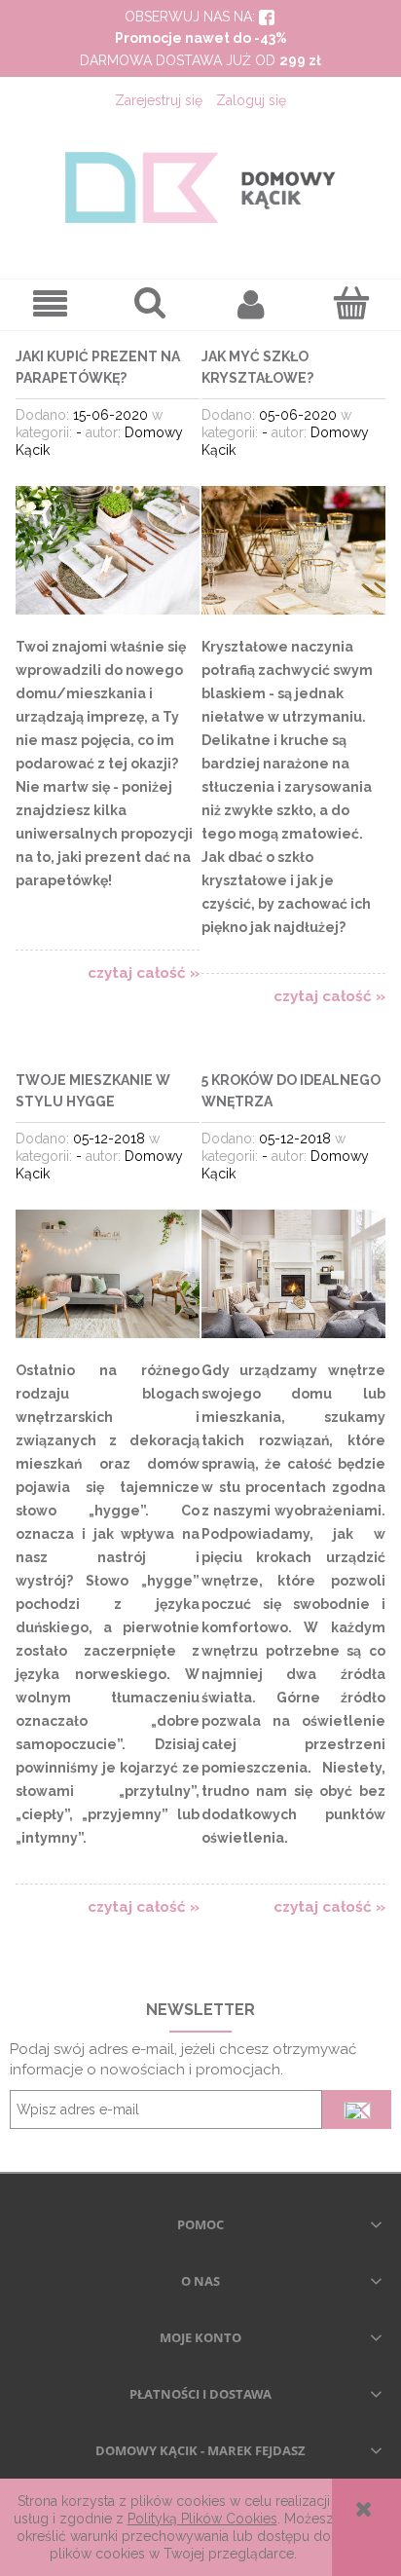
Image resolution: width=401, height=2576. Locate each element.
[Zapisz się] (357, 2109)
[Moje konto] (251, 304)
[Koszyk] (351, 303)
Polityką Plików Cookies (202, 2519)
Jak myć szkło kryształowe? (257, 367)
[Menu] (50, 304)
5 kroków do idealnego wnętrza (291, 1091)
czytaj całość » (144, 973)
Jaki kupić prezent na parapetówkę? (98, 367)
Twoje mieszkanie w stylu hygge (93, 1091)
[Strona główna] (200, 187)
